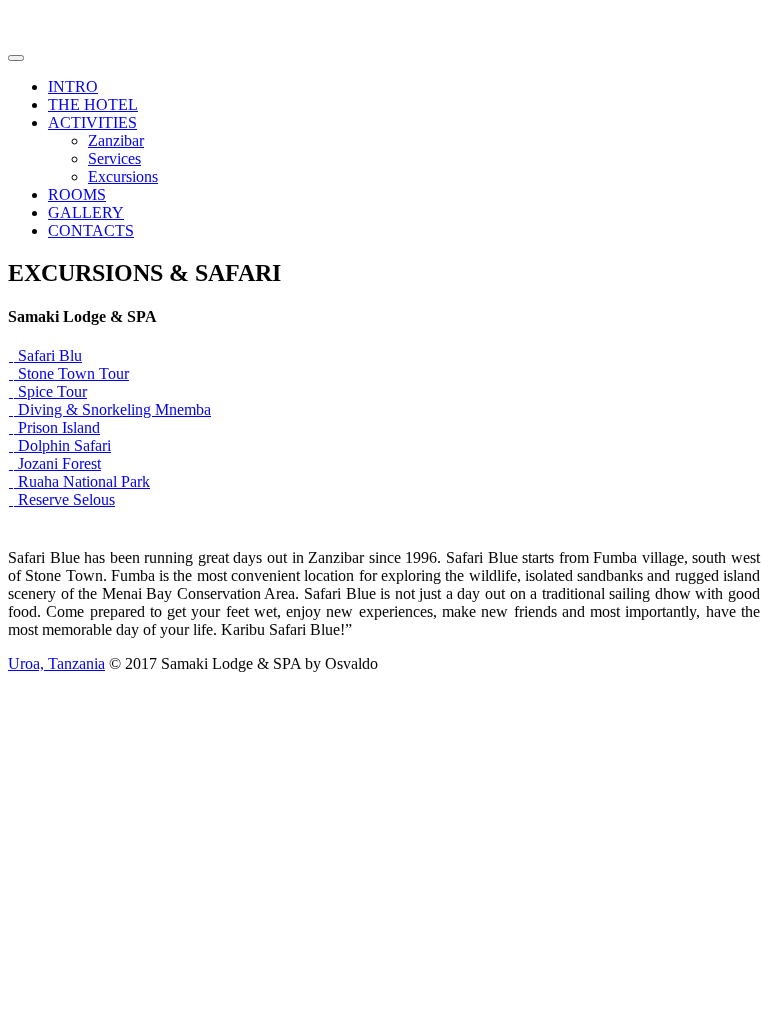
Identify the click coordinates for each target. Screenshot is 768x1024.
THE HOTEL (93, 104)
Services (114, 158)
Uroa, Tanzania (56, 663)
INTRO (73, 86)
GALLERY (86, 212)
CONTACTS (91, 230)
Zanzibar (116, 140)
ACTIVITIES (92, 122)
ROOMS (77, 194)
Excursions (123, 176)
